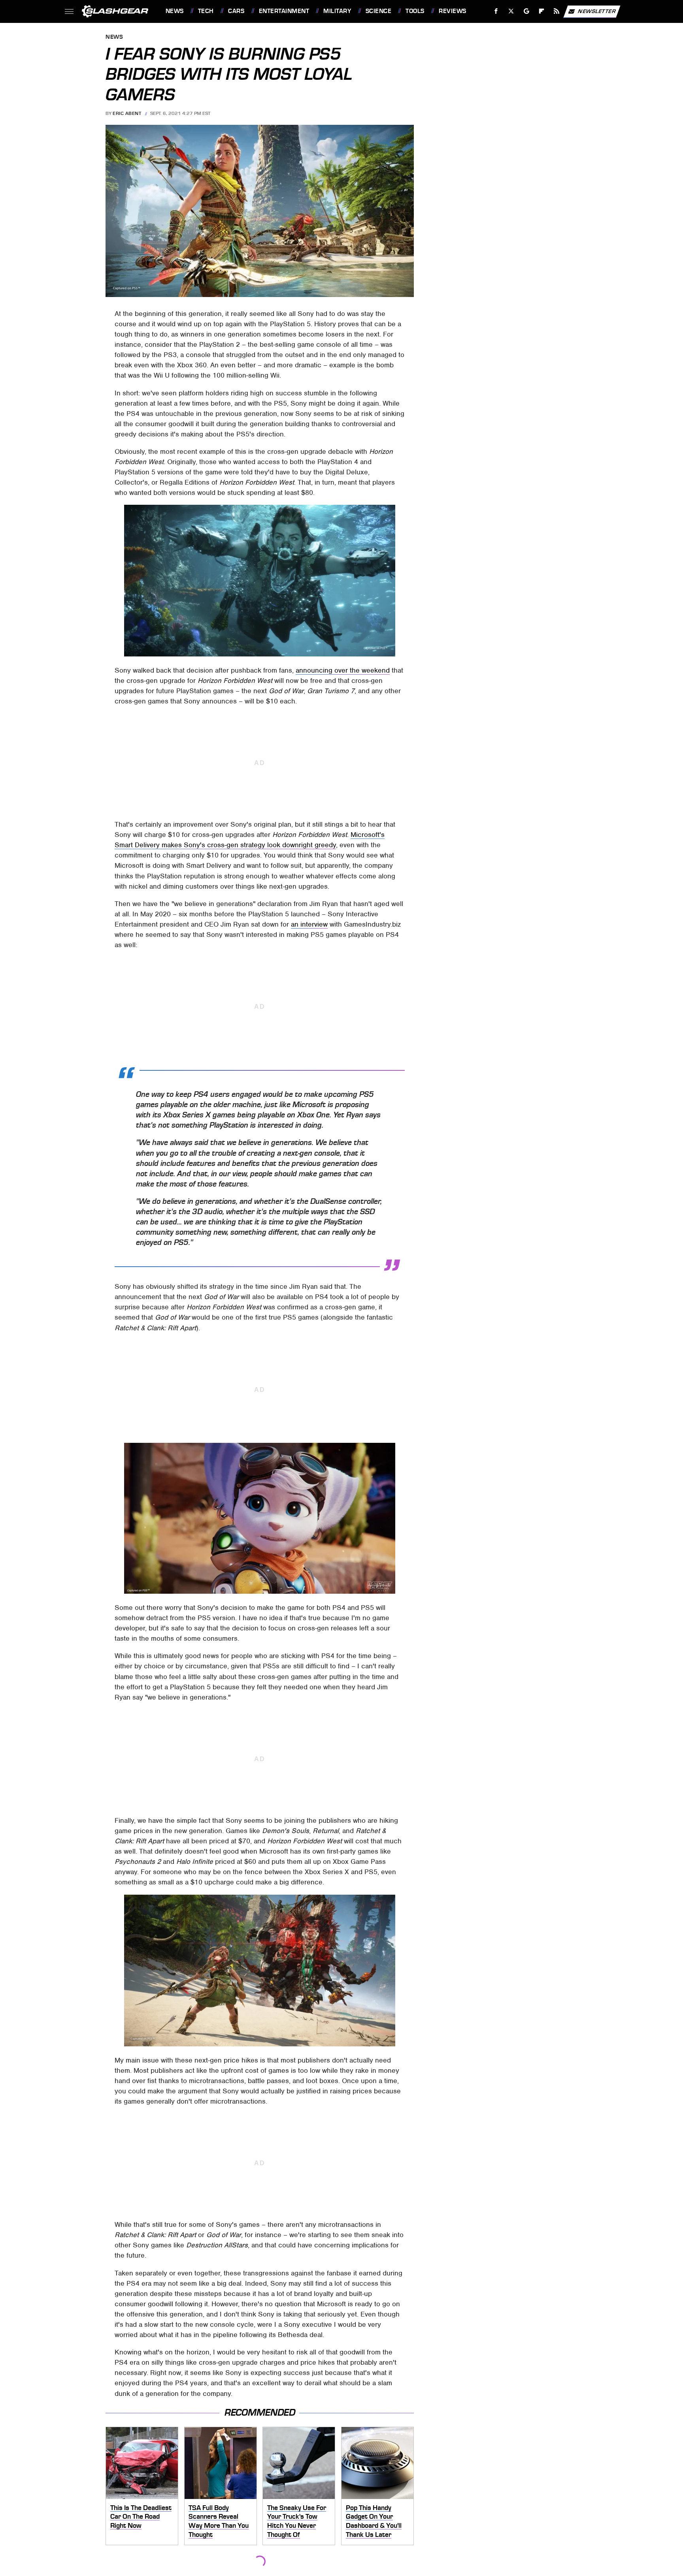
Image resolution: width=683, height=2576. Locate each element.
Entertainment (284, 11)
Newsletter (597, 11)
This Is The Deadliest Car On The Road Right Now (141, 2517)
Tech (206, 11)
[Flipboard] (542, 11)
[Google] (526, 11)
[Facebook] (496, 11)
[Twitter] (511, 11)
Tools (415, 11)
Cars (236, 11)
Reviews (452, 11)
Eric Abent (127, 113)
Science (378, 11)
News (175, 11)
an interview (309, 924)
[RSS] (556, 11)
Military (337, 11)
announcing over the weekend (343, 670)
